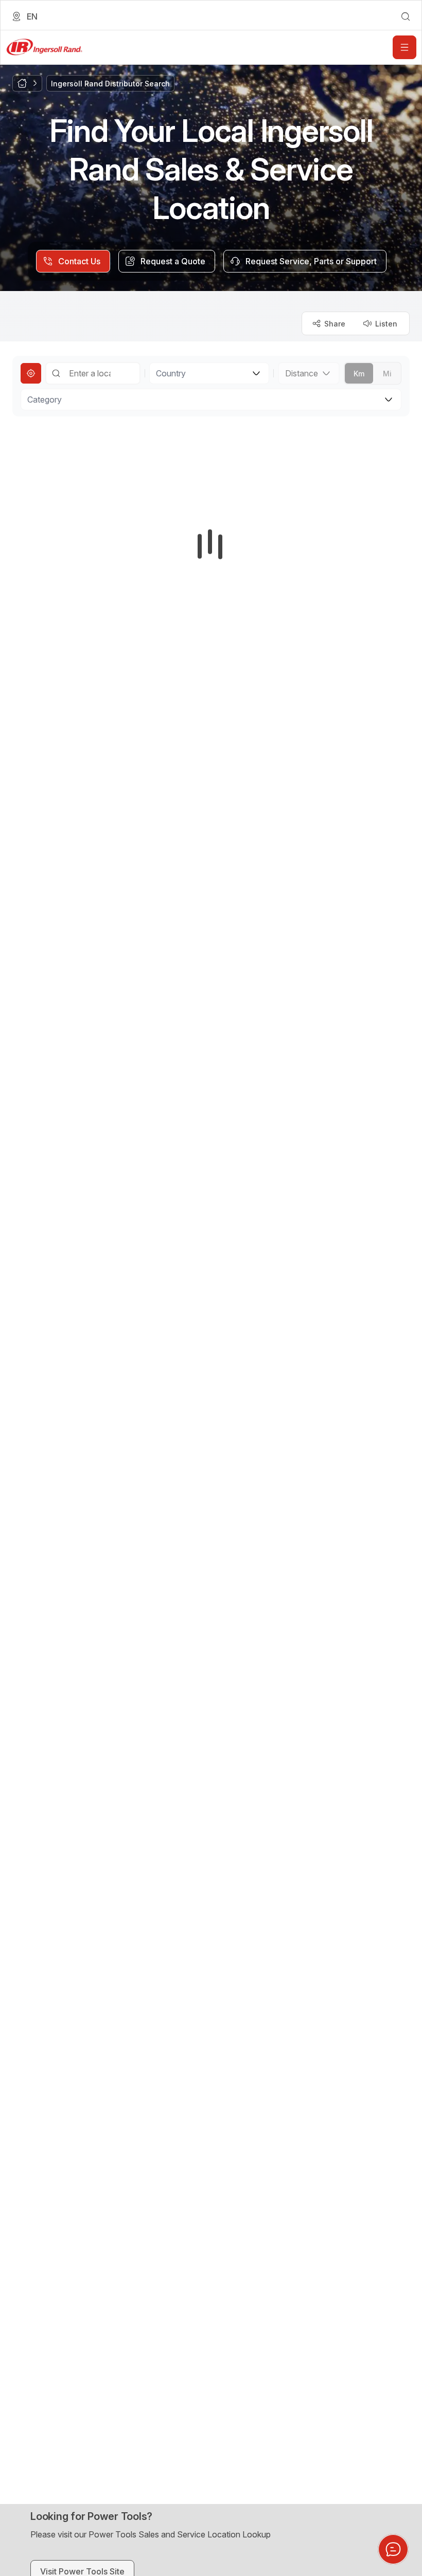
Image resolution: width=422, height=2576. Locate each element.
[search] (406, 16)
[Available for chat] (393, 2549)
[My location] (31, 373)
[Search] (56, 373)
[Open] (405, 47)
